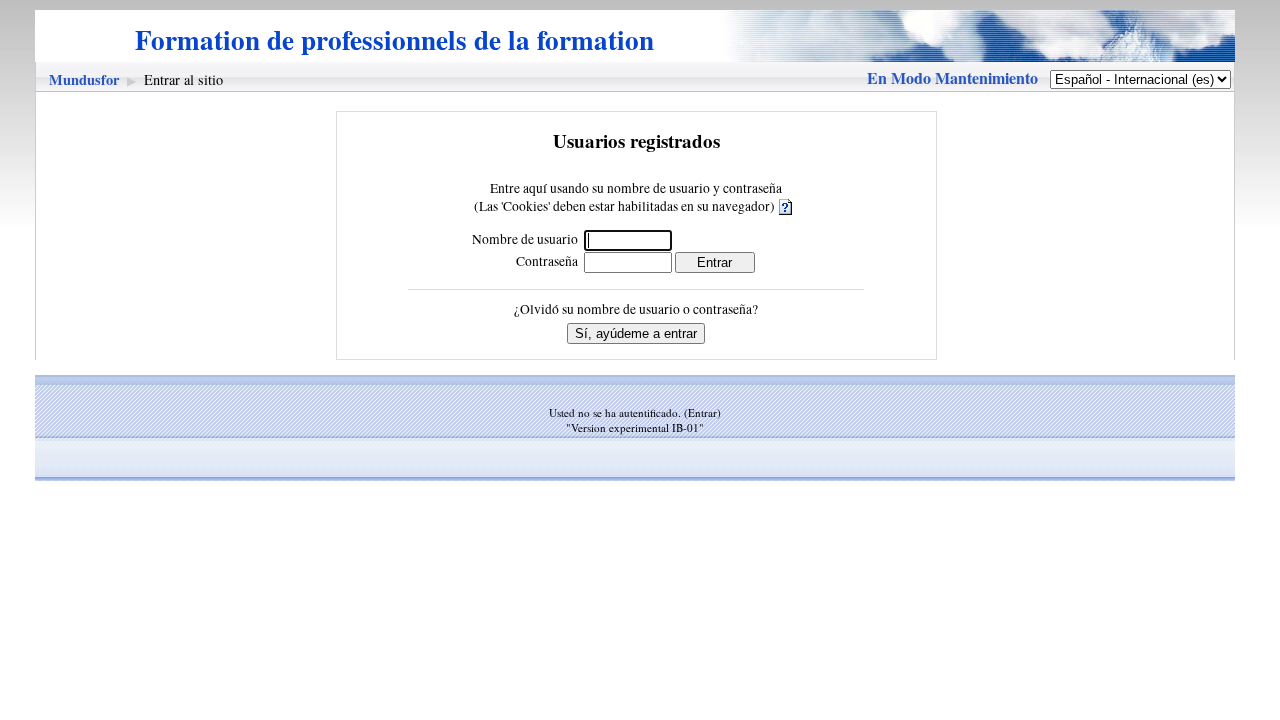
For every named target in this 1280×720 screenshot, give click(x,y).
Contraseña (547, 261)
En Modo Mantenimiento (952, 77)
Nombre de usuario (525, 239)
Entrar (702, 412)
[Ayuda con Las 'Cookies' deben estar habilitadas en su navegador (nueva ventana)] (786, 206)
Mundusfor (84, 79)
